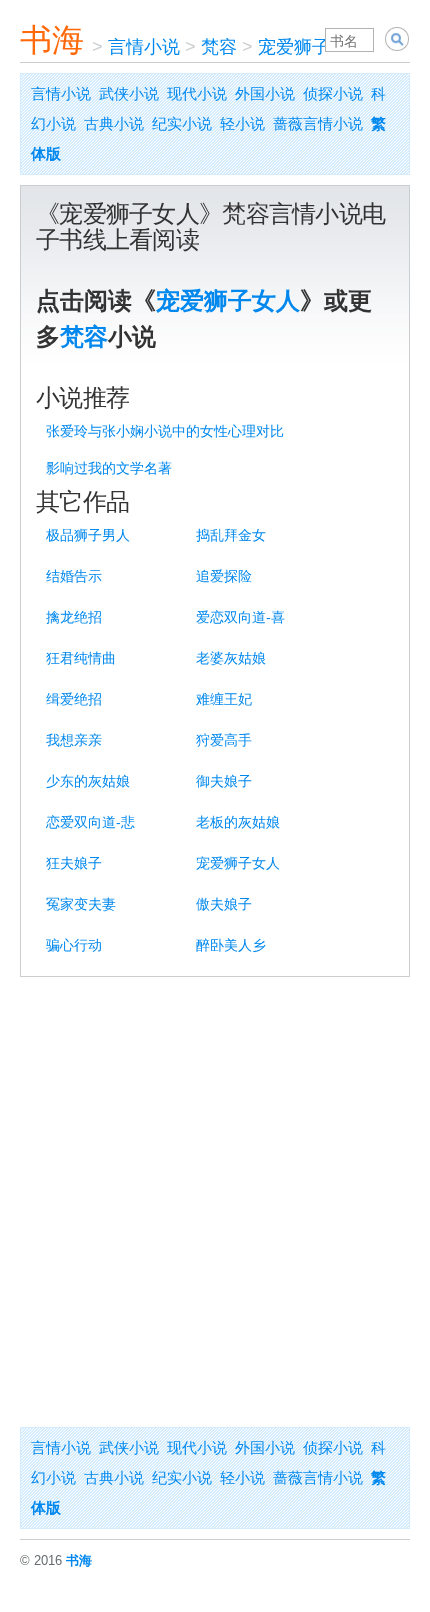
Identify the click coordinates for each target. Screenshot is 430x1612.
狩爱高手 (224, 740)
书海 (52, 40)
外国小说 (265, 93)
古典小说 (114, 123)
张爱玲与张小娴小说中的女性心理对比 (165, 431)
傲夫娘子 (224, 904)
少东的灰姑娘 (88, 781)
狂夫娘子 (74, 863)
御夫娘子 (224, 781)
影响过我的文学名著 (109, 468)
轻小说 (242, 123)
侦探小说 (333, 93)
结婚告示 (74, 576)
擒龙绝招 (74, 617)
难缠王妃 (224, 699)
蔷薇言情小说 (318, 123)
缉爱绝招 (74, 699)
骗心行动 (74, 945)
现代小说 (197, 93)
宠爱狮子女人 (312, 47)
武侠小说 (129, 93)
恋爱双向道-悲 (90, 822)
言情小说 (144, 47)
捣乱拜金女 (231, 535)
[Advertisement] (215, 1202)
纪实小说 (182, 123)
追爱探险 (224, 576)
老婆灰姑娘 (231, 658)
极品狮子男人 (88, 535)
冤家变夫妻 (81, 904)
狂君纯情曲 (81, 658)
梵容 (219, 47)
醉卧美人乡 (231, 945)
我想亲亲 (74, 740)
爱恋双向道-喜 (240, 617)
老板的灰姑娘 (238, 822)
